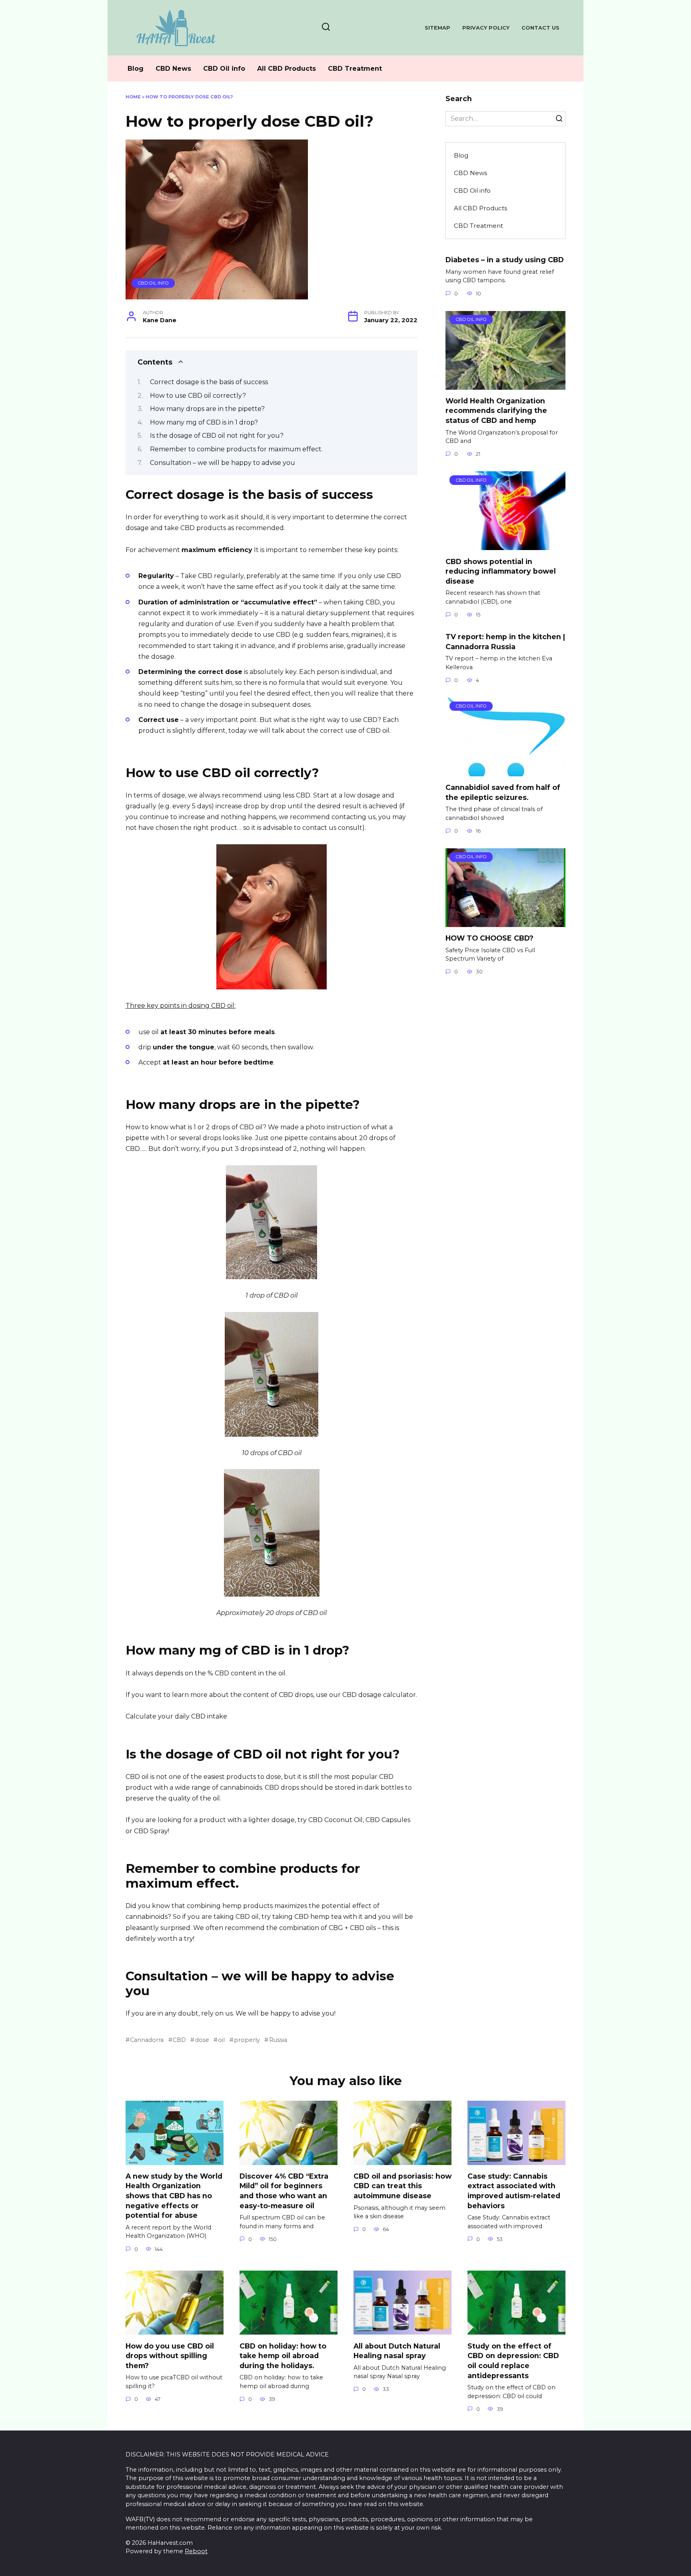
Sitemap (437, 28)
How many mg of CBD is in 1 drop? (204, 422)
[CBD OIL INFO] (505, 385)
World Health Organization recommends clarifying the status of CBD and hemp (496, 411)
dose (202, 2040)
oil (221, 2040)
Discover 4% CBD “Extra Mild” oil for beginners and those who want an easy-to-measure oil (284, 2191)
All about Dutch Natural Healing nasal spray (397, 2351)
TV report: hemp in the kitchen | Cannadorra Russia (505, 642)
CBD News (173, 69)
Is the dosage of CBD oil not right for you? (217, 436)
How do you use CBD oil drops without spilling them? (170, 2355)
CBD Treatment (355, 69)
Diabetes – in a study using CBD (505, 260)
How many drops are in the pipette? (207, 409)
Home (133, 97)
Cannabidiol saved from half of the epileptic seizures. (503, 792)
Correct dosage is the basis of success (209, 382)
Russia (278, 2040)
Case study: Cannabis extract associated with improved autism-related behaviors (514, 2191)
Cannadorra (147, 2040)
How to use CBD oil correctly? (198, 396)
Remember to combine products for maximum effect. (236, 449)
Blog (136, 69)
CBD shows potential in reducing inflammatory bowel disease (501, 571)
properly (247, 2040)
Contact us (540, 28)
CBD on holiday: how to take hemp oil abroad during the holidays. (283, 2355)
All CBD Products (287, 69)
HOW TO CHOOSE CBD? (489, 938)
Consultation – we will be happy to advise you (223, 463)
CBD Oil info (224, 69)
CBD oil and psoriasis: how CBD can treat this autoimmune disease (402, 2186)
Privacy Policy (486, 28)
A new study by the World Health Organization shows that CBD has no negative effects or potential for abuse (174, 2196)
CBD (179, 2040)
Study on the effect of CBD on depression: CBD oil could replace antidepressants (513, 2360)
